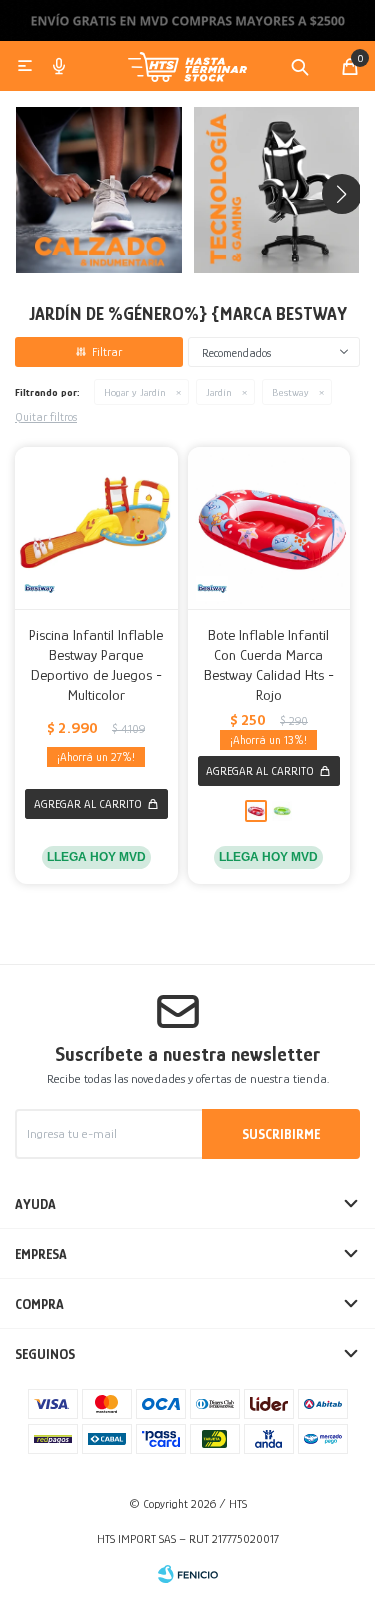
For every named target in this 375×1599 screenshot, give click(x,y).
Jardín (219, 392)
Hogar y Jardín (135, 392)
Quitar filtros (46, 417)
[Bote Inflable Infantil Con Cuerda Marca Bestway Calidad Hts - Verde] (282, 811)
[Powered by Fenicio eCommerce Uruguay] (188, 1574)
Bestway (290, 392)
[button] (300, 66)
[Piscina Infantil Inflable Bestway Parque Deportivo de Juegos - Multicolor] (96, 528)
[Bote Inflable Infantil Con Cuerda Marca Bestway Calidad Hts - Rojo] (269, 528)
